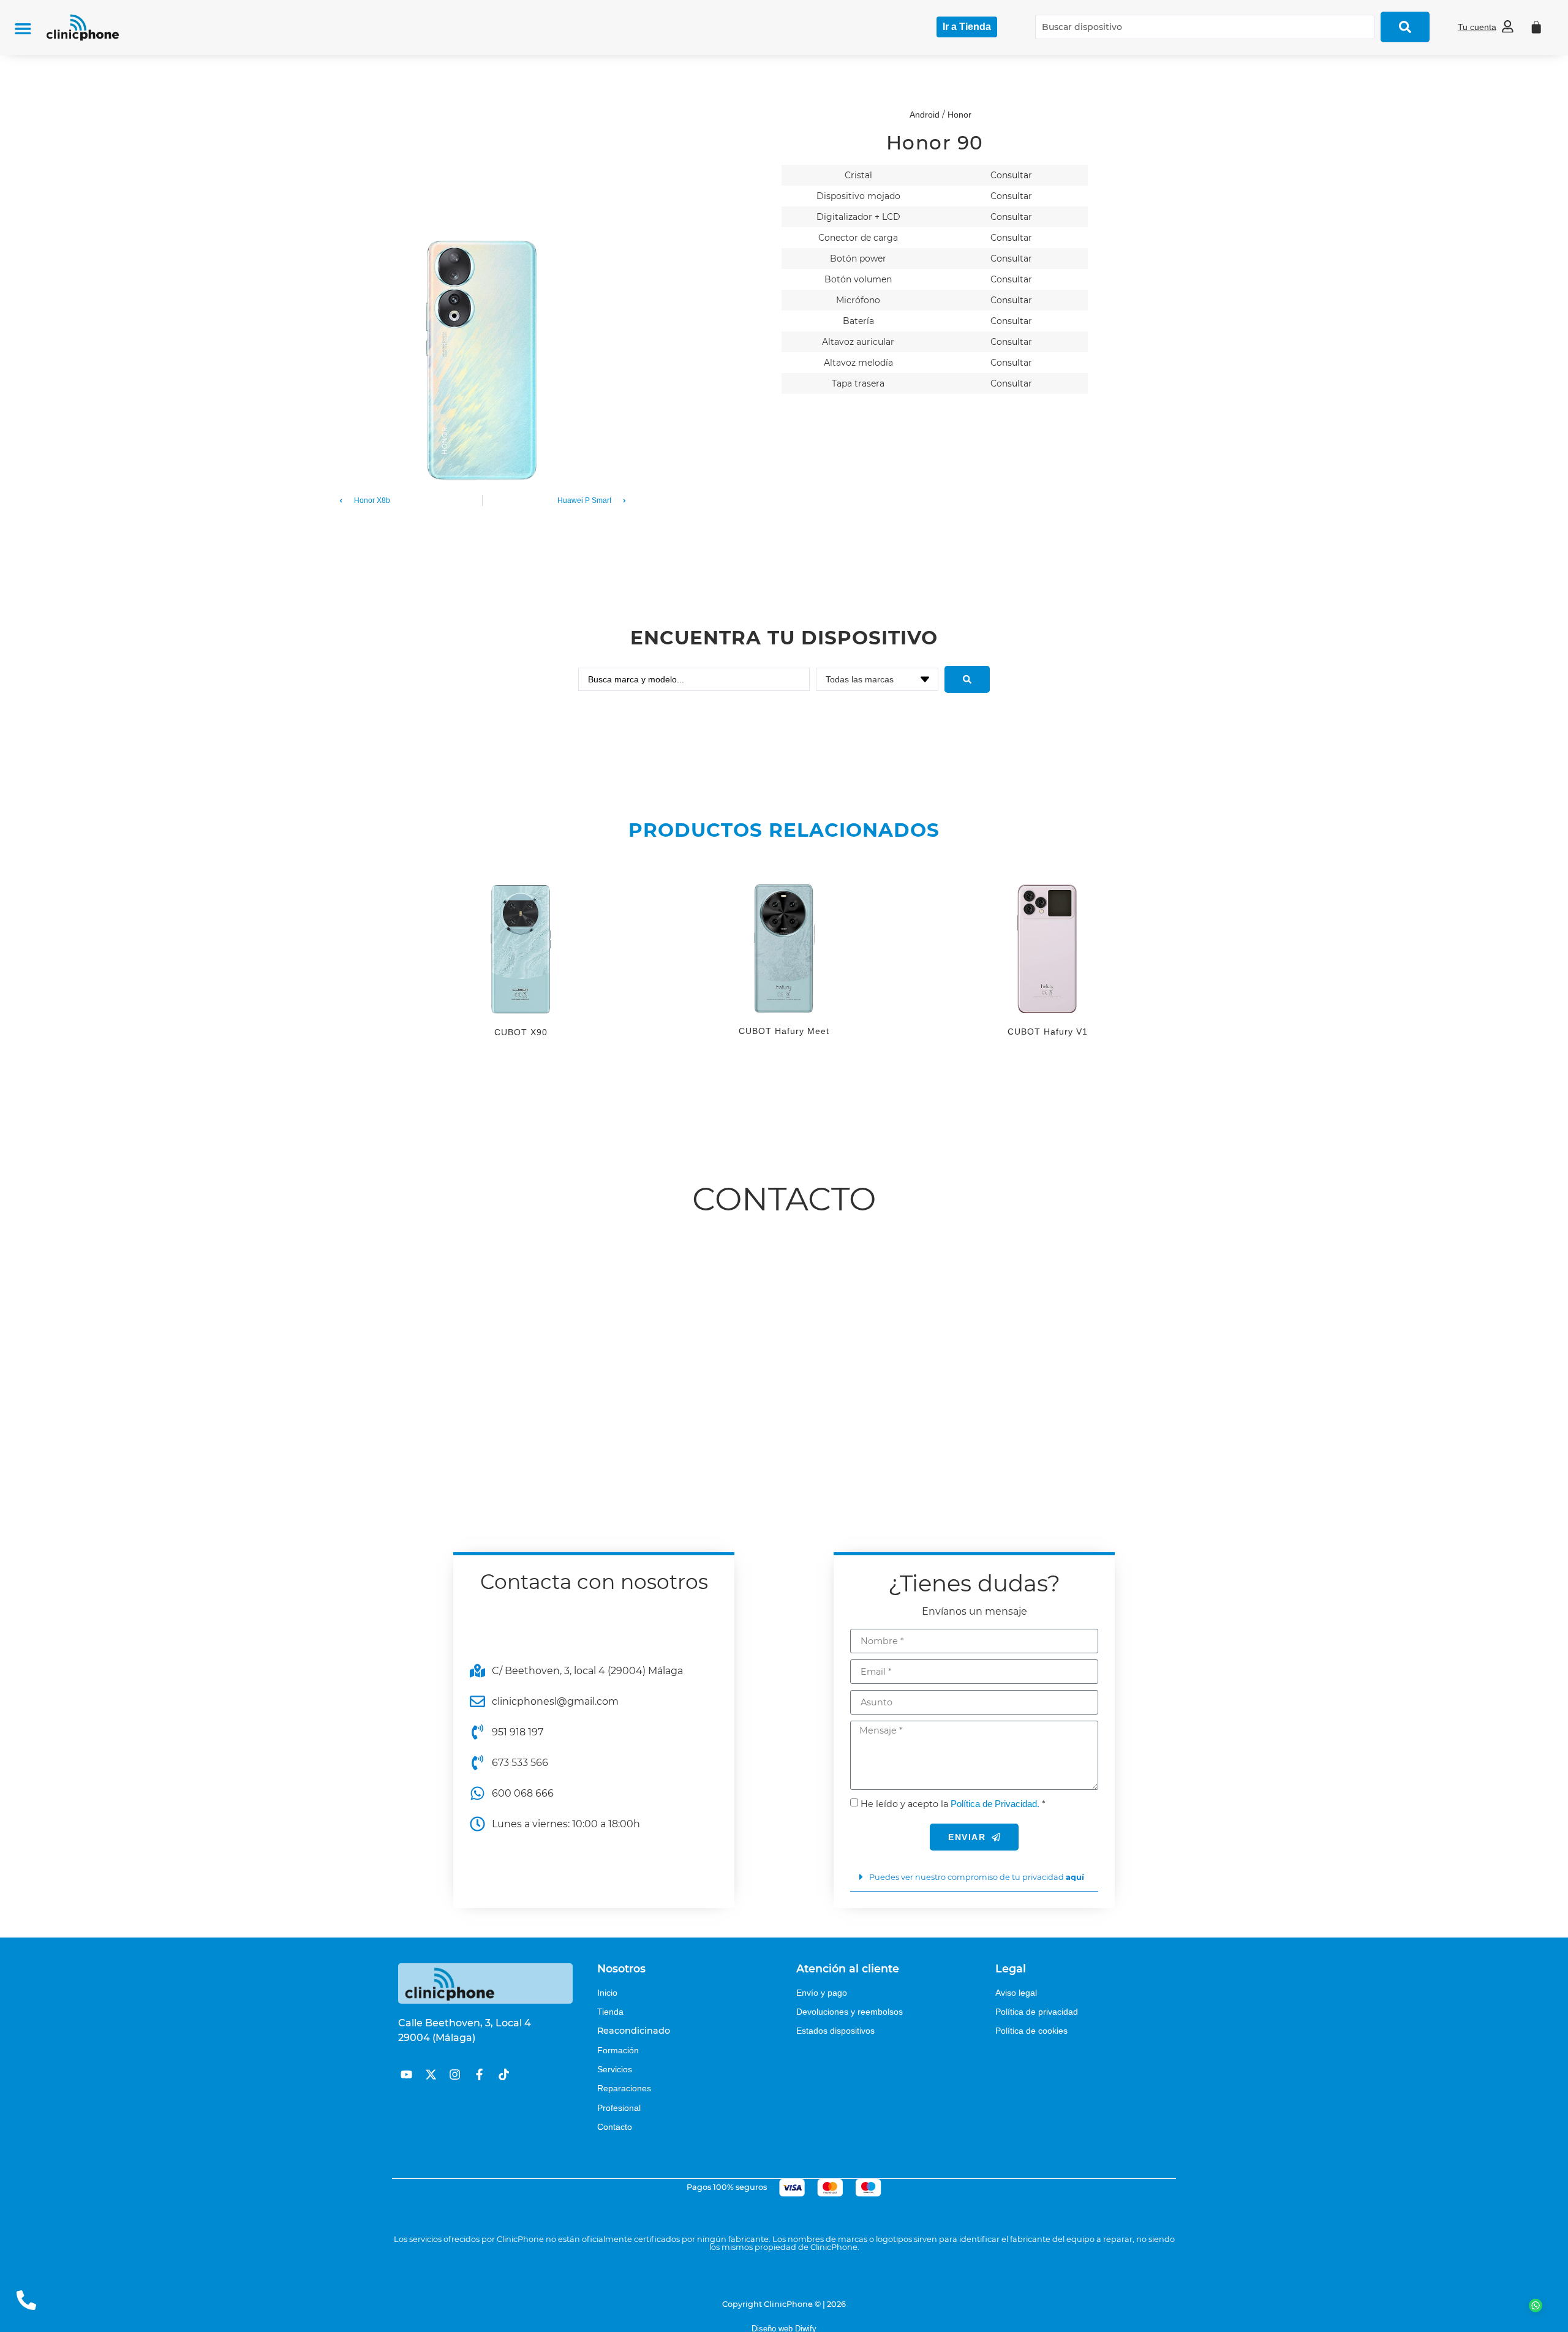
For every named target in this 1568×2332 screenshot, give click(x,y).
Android (925, 115)
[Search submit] (1405, 27)
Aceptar (1298, 2313)
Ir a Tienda (967, 27)
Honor (959, 115)
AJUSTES (1193, 2313)
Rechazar (1376, 2313)
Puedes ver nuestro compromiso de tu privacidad (977, 1877)
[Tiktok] (504, 2074)
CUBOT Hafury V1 (1048, 1032)
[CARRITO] (1536, 27)
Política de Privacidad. (995, 1804)
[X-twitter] (431, 2074)
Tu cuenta (1477, 27)
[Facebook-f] (479, 2074)
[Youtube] (406, 2074)
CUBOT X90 (521, 1032)
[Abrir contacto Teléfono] (26, 2300)
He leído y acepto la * (953, 1804)
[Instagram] (455, 2074)
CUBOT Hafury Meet (784, 1031)
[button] (23, 28)
